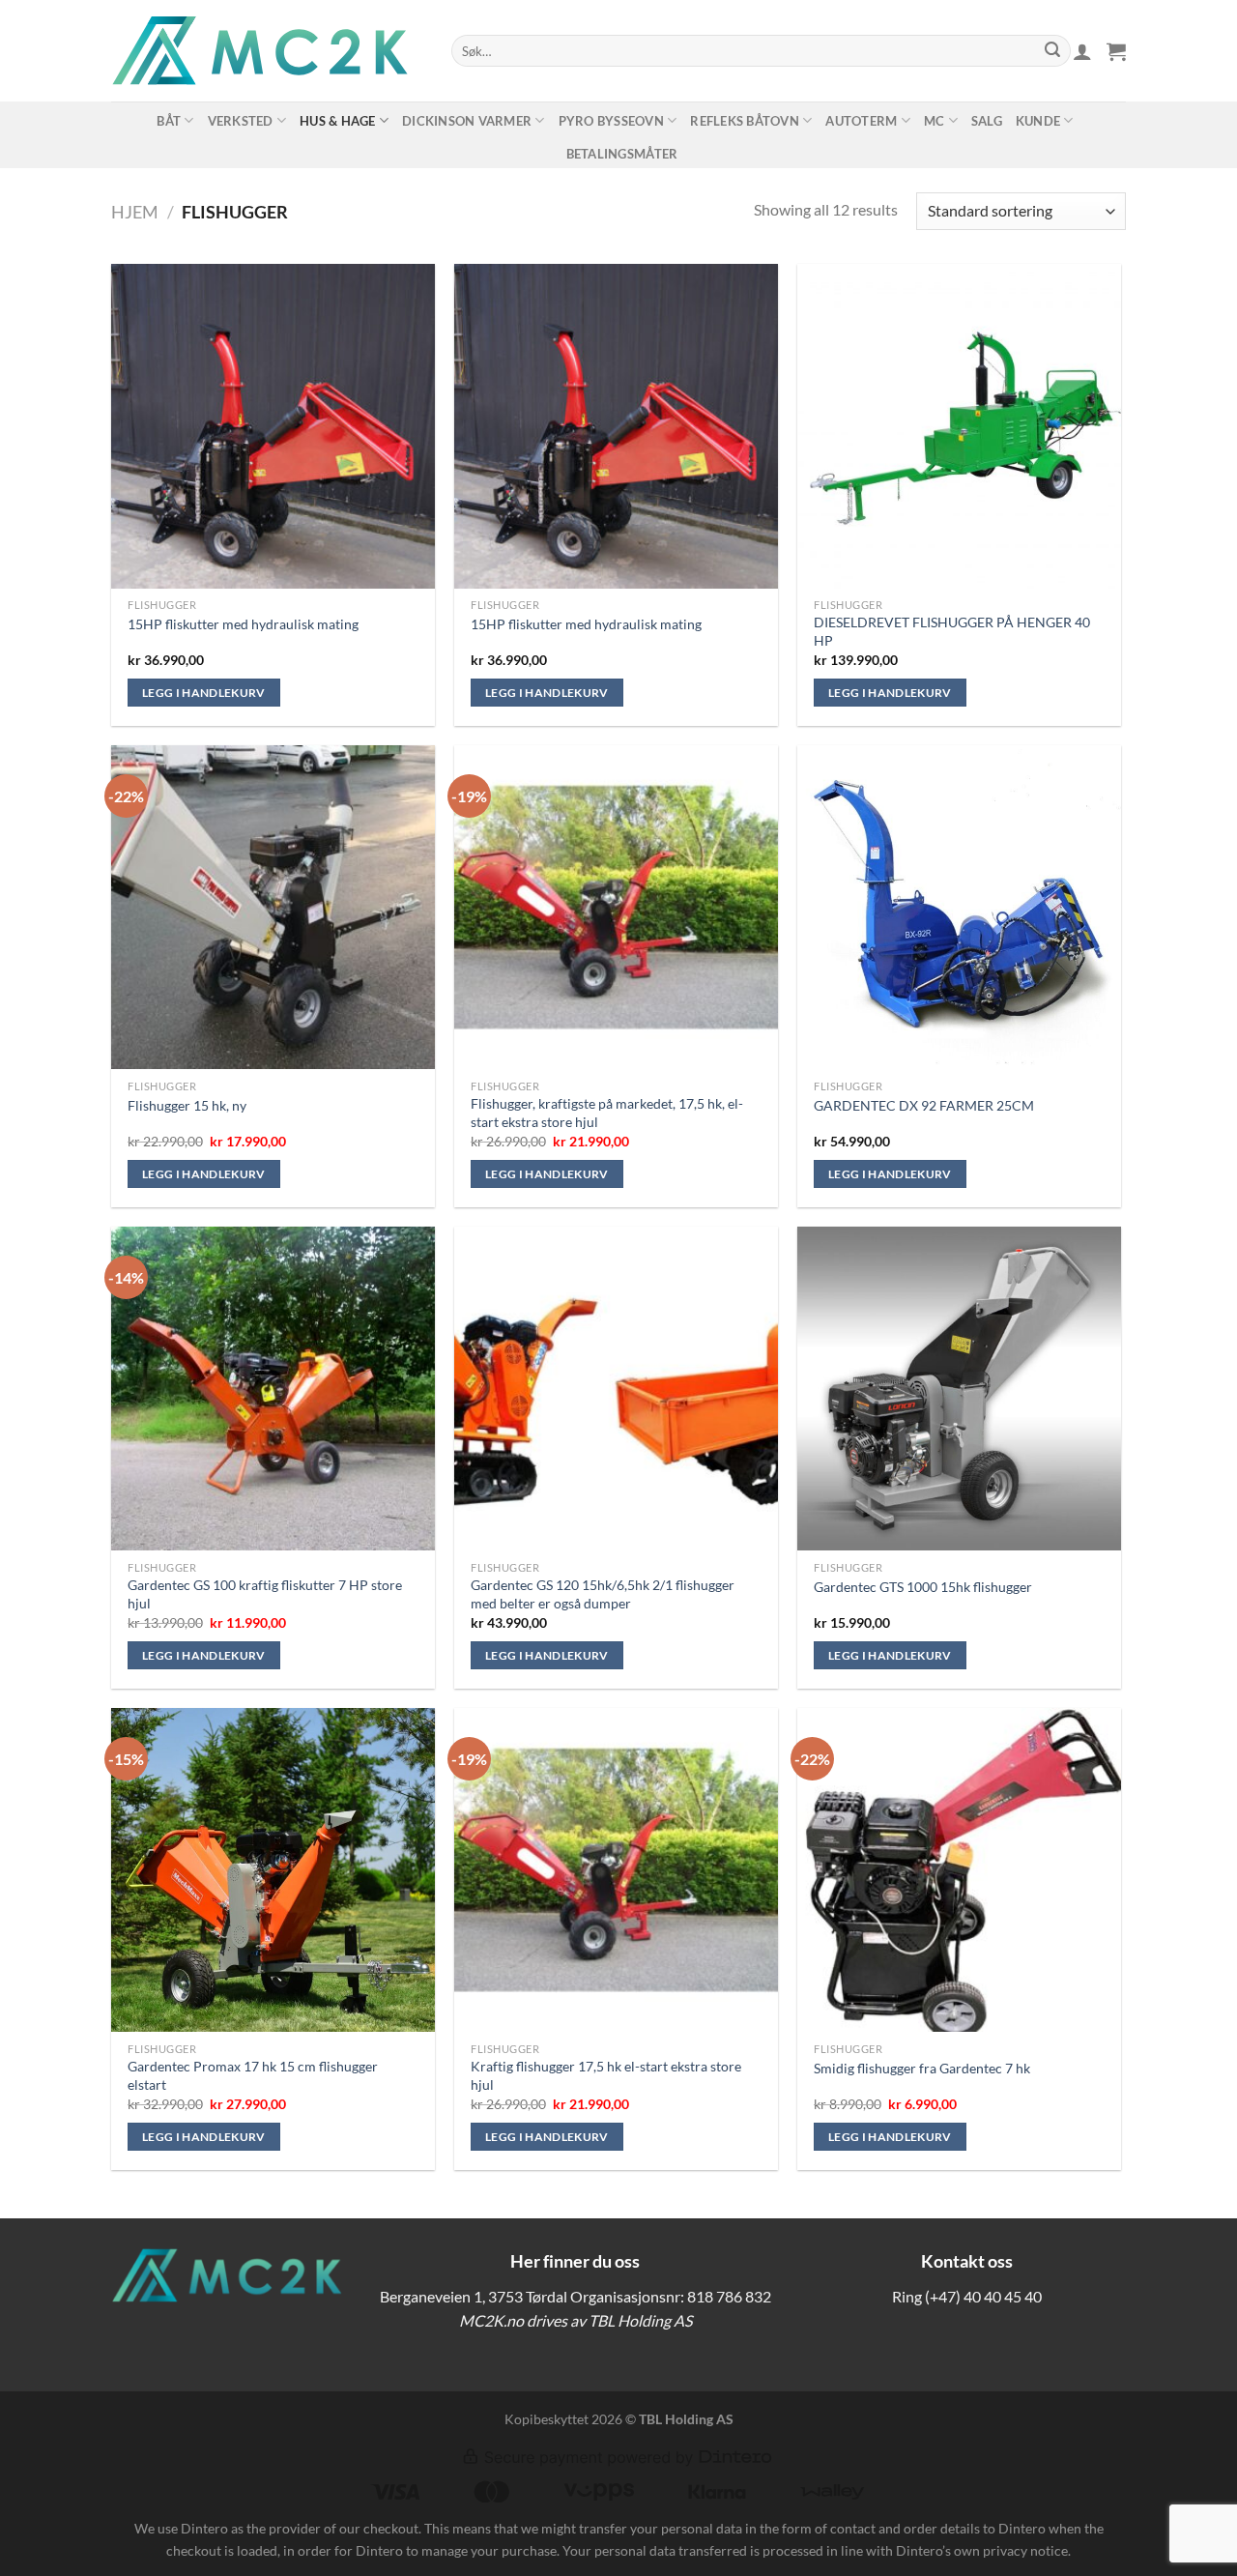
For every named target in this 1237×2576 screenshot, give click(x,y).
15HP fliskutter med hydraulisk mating (243, 624)
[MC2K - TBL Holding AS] (267, 51)
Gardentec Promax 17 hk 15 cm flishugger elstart (253, 2075)
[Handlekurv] (1116, 51)
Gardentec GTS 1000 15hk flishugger (923, 1587)
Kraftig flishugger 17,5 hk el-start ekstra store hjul (606, 2075)
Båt (169, 121)
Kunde (1038, 121)
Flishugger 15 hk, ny (187, 1105)
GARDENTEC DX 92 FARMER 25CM (924, 1105)
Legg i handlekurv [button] (204, 693)
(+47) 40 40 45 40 (983, 2296)
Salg (987, 121)
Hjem (135, 212)
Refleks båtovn (745, 121)
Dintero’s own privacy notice (982, 2550)
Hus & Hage (338, 121)
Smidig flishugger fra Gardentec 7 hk (922, 2068)
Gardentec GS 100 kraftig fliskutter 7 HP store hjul (265, 1594)
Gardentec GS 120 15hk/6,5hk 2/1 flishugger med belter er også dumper (603, 1594)
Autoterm (861, 121)
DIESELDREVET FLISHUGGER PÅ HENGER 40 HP (952, 631)
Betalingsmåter (622, 154)
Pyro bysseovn (611, 121)
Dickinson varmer (467, 121)
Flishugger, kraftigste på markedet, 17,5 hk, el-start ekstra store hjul (607, 1113)
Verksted (241, 121)
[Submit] (1052, 51)
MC (935, 121)
